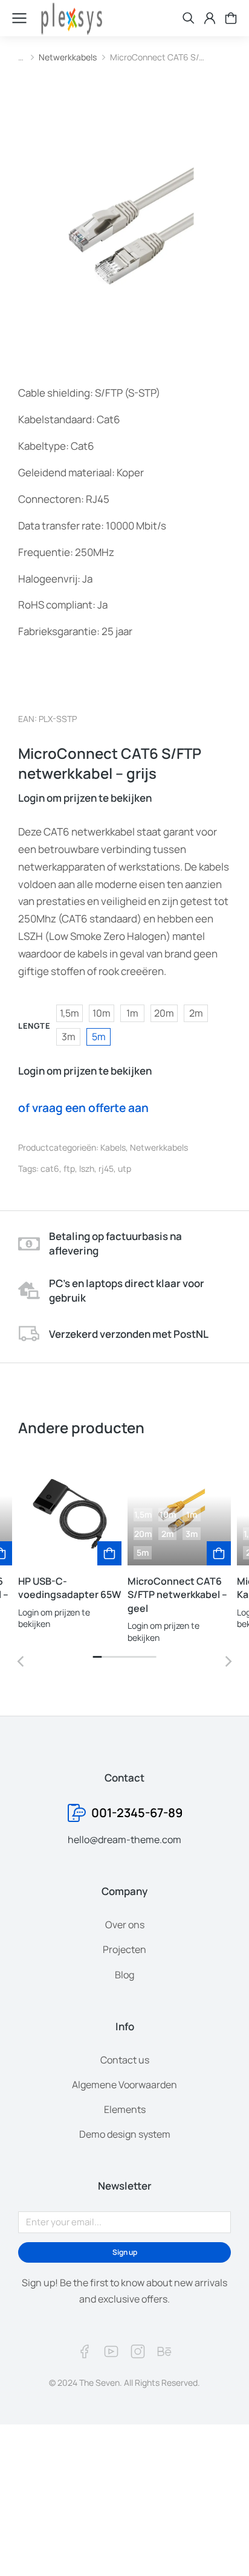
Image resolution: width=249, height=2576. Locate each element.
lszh (87, 1168)
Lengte (34, 1026)
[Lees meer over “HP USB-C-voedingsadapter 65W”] (109, 1553)
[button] (98, 1657)
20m (164, 1013)
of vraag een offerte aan (83, 1108)
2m (196, 1013)
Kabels (113, 1147)
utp (124, 1168)
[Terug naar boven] (225, 2552)
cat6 (50, 1168)
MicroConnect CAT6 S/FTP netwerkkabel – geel (177, 1595)
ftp (69, 1168)
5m (99, 1037)
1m (132, 1013)
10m (102, 1013)
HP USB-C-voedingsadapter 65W (70, 1588)
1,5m (70, 1013)
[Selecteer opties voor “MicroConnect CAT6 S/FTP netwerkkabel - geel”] (219, 1553)
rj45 (106, 1168)
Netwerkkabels (159, 1147)
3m (69, 1037)
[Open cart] (231, 18)
